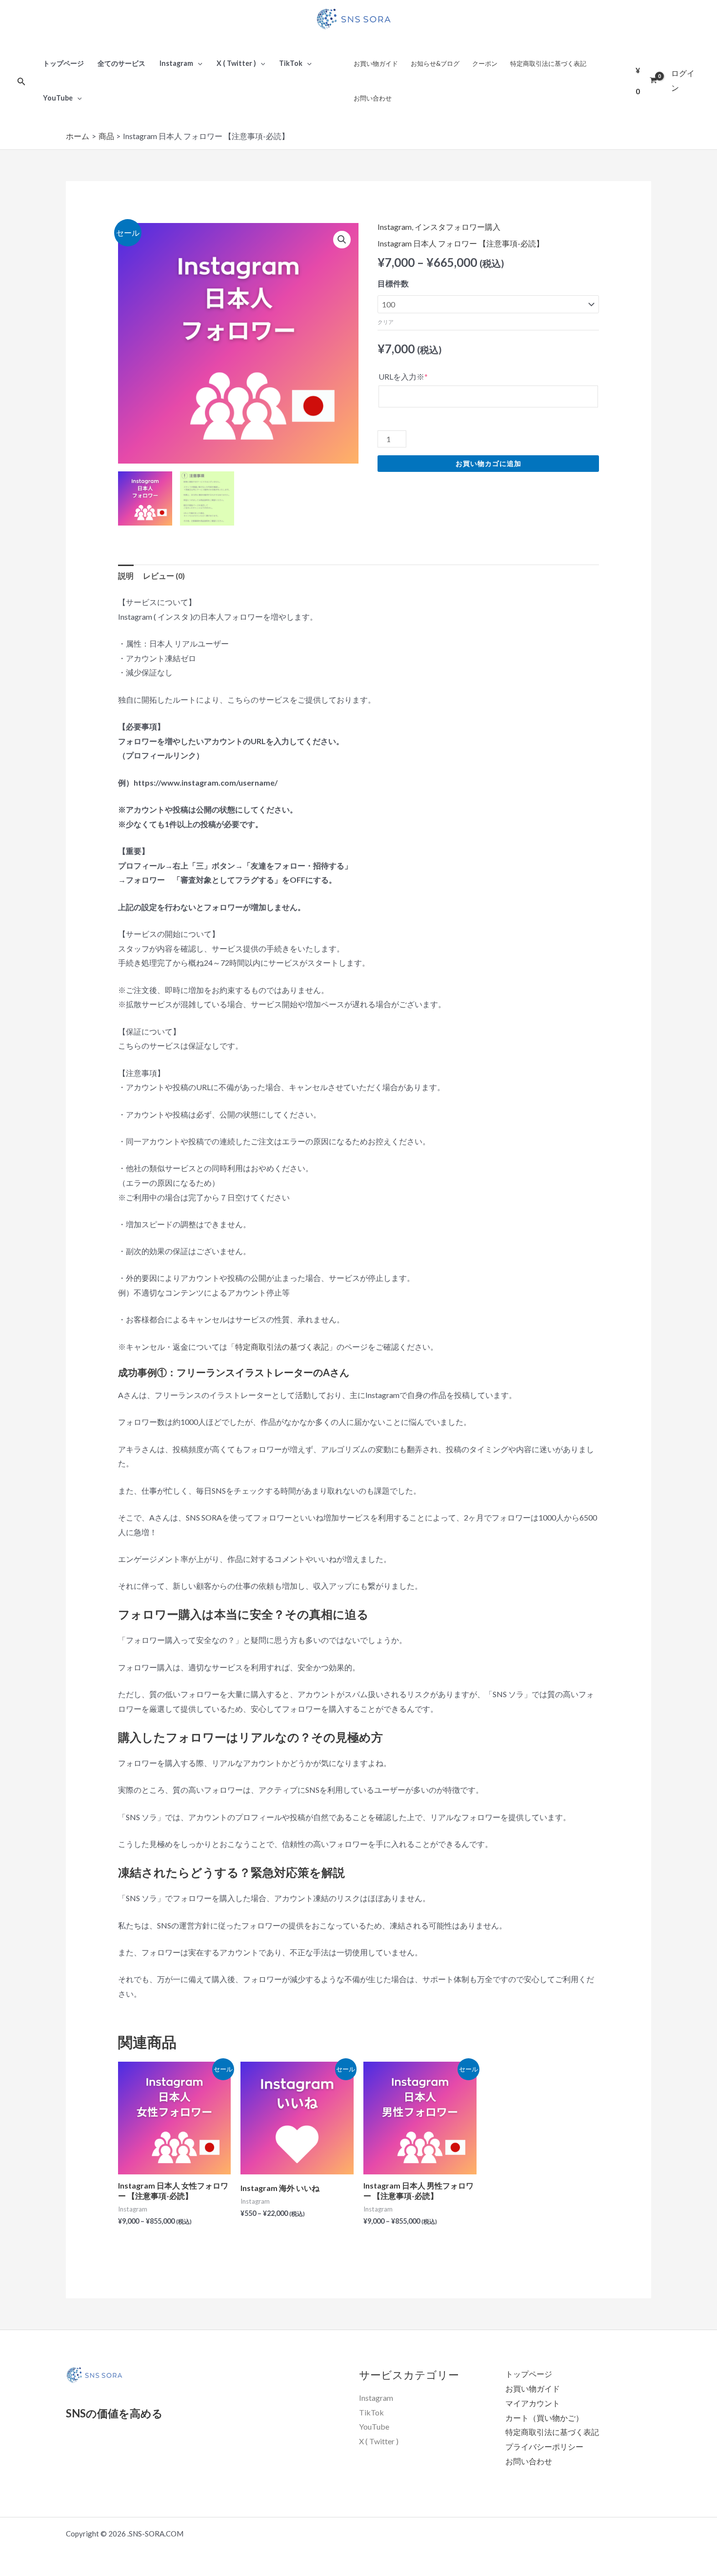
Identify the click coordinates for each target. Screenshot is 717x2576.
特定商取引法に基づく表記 (548, 63)
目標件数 (393, 283)
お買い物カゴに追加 (488, 463)
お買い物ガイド (376, 63)
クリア (386, 322)
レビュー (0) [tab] (164, 576)
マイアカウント (533, 2403)
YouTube (58, 98)
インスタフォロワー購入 (458, 227)
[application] (198, 63)
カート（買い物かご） (544, 2418)
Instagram (176, 63)
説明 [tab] (126, 576)
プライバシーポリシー (544, 2446)
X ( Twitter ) (236, 63)
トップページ (63, 63)
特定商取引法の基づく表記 (282, 1347)
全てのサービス (121, 63)
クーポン (485, 63)
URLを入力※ (403, 376)
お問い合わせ (373, 98)
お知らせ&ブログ (435, 63)
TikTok (291, 63)
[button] (342, 240)
